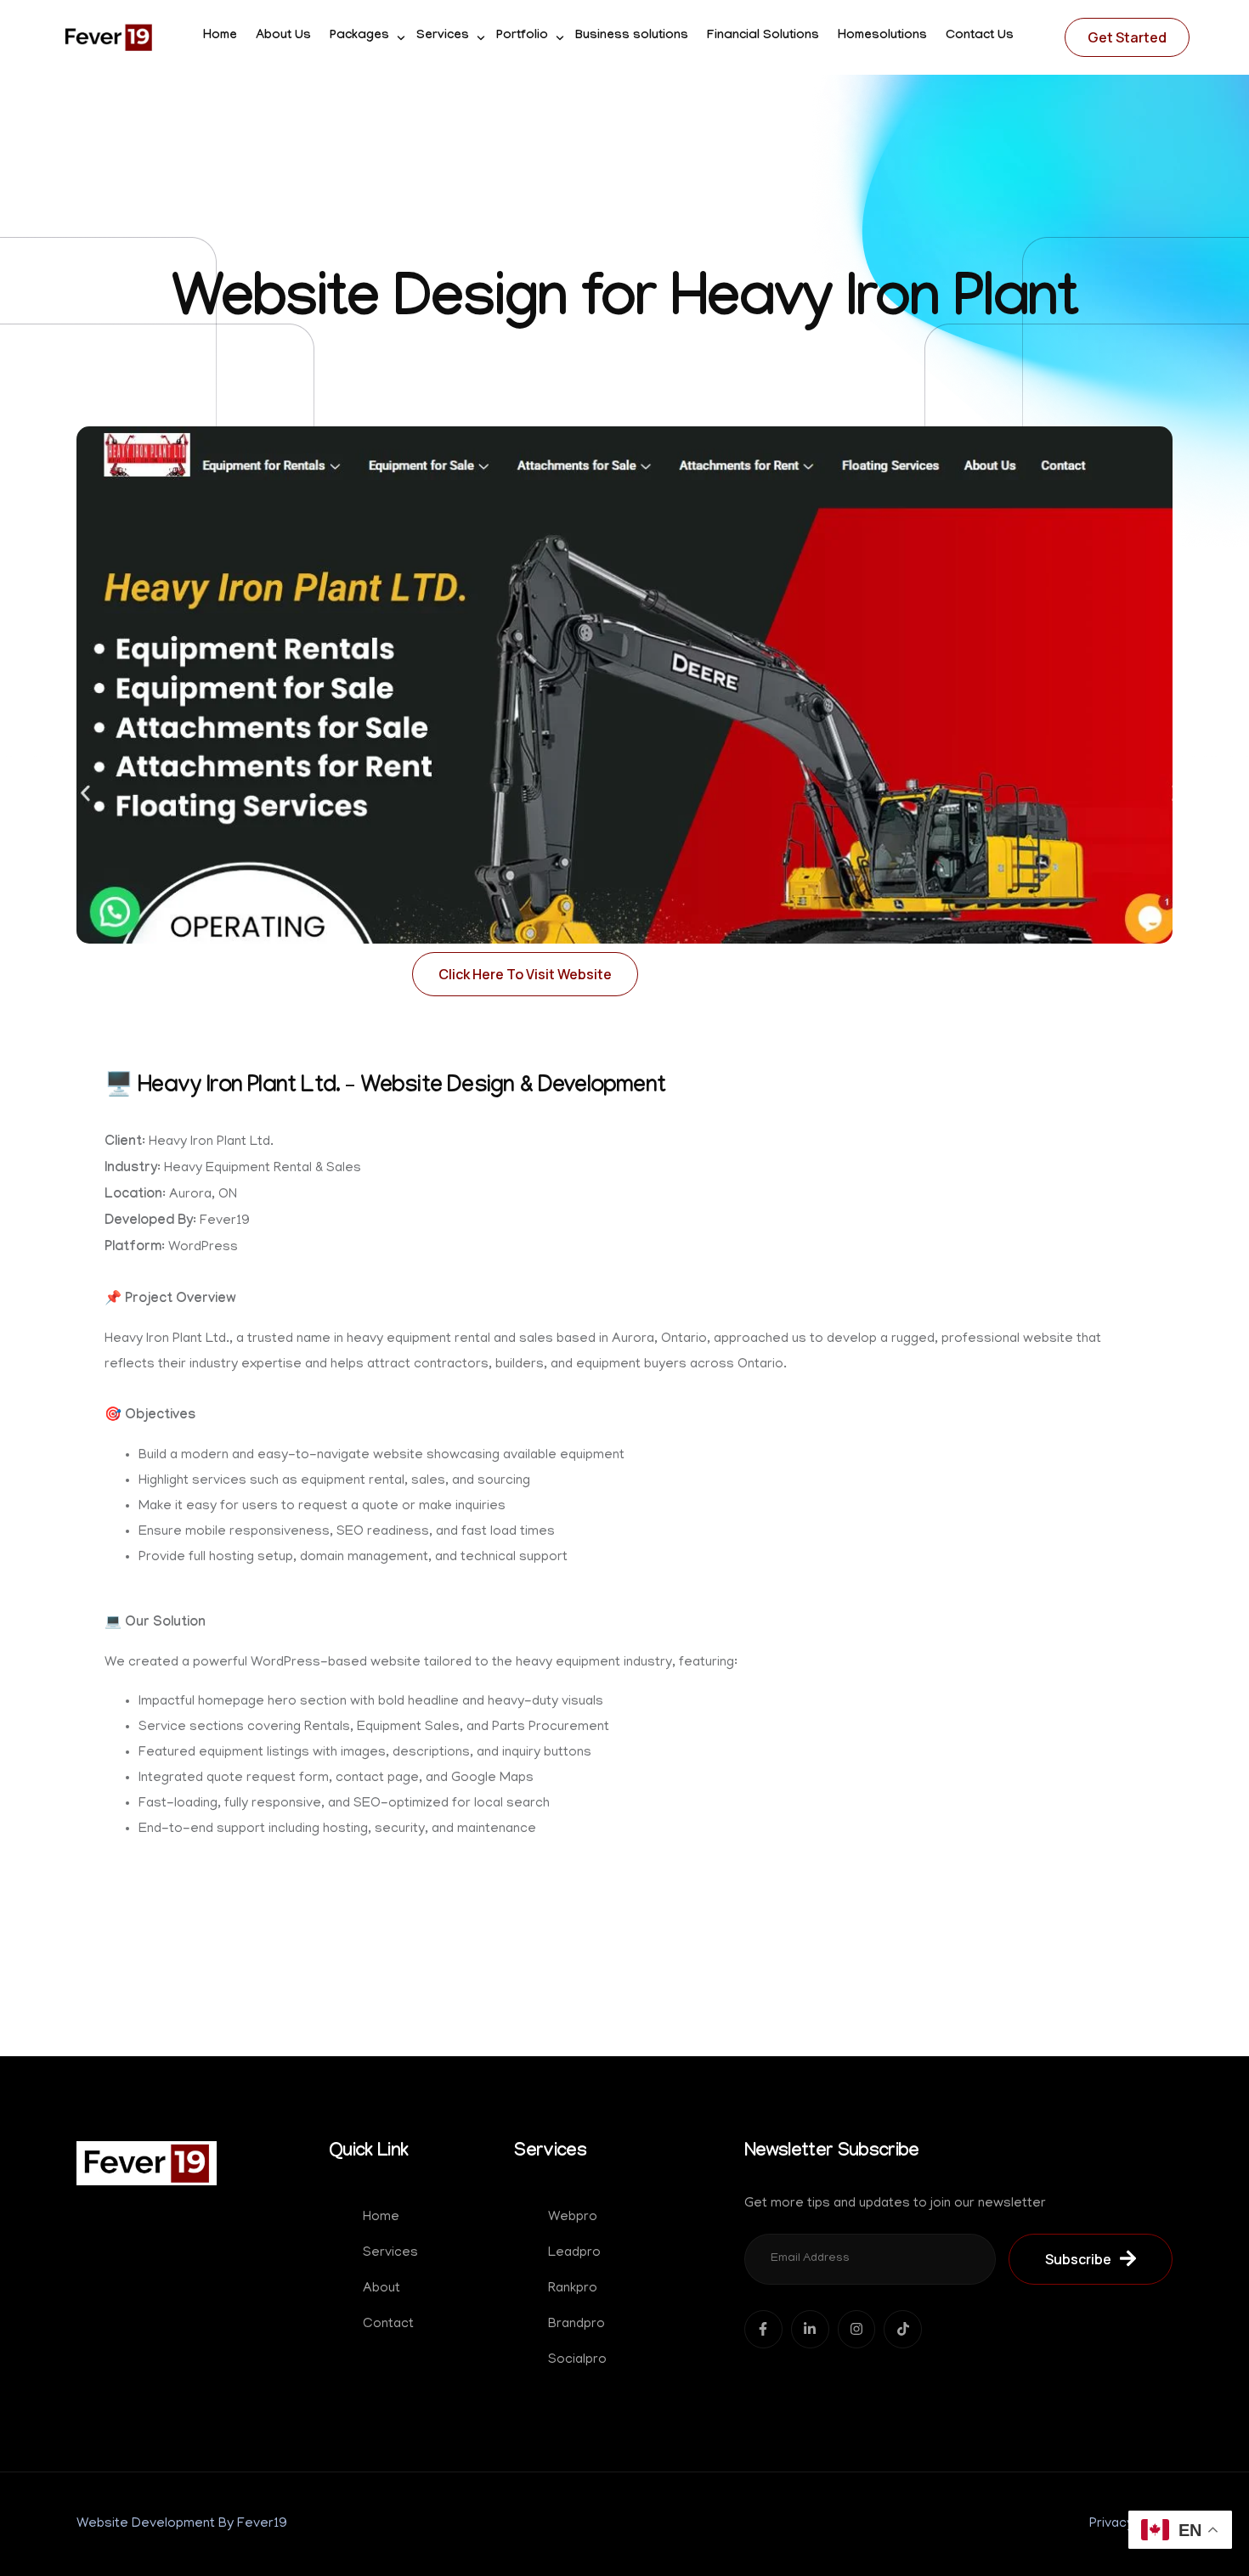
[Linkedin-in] (810, 2329)
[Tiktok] (903, 2329)
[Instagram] (857, 2329)
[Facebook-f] (763, 2329)
